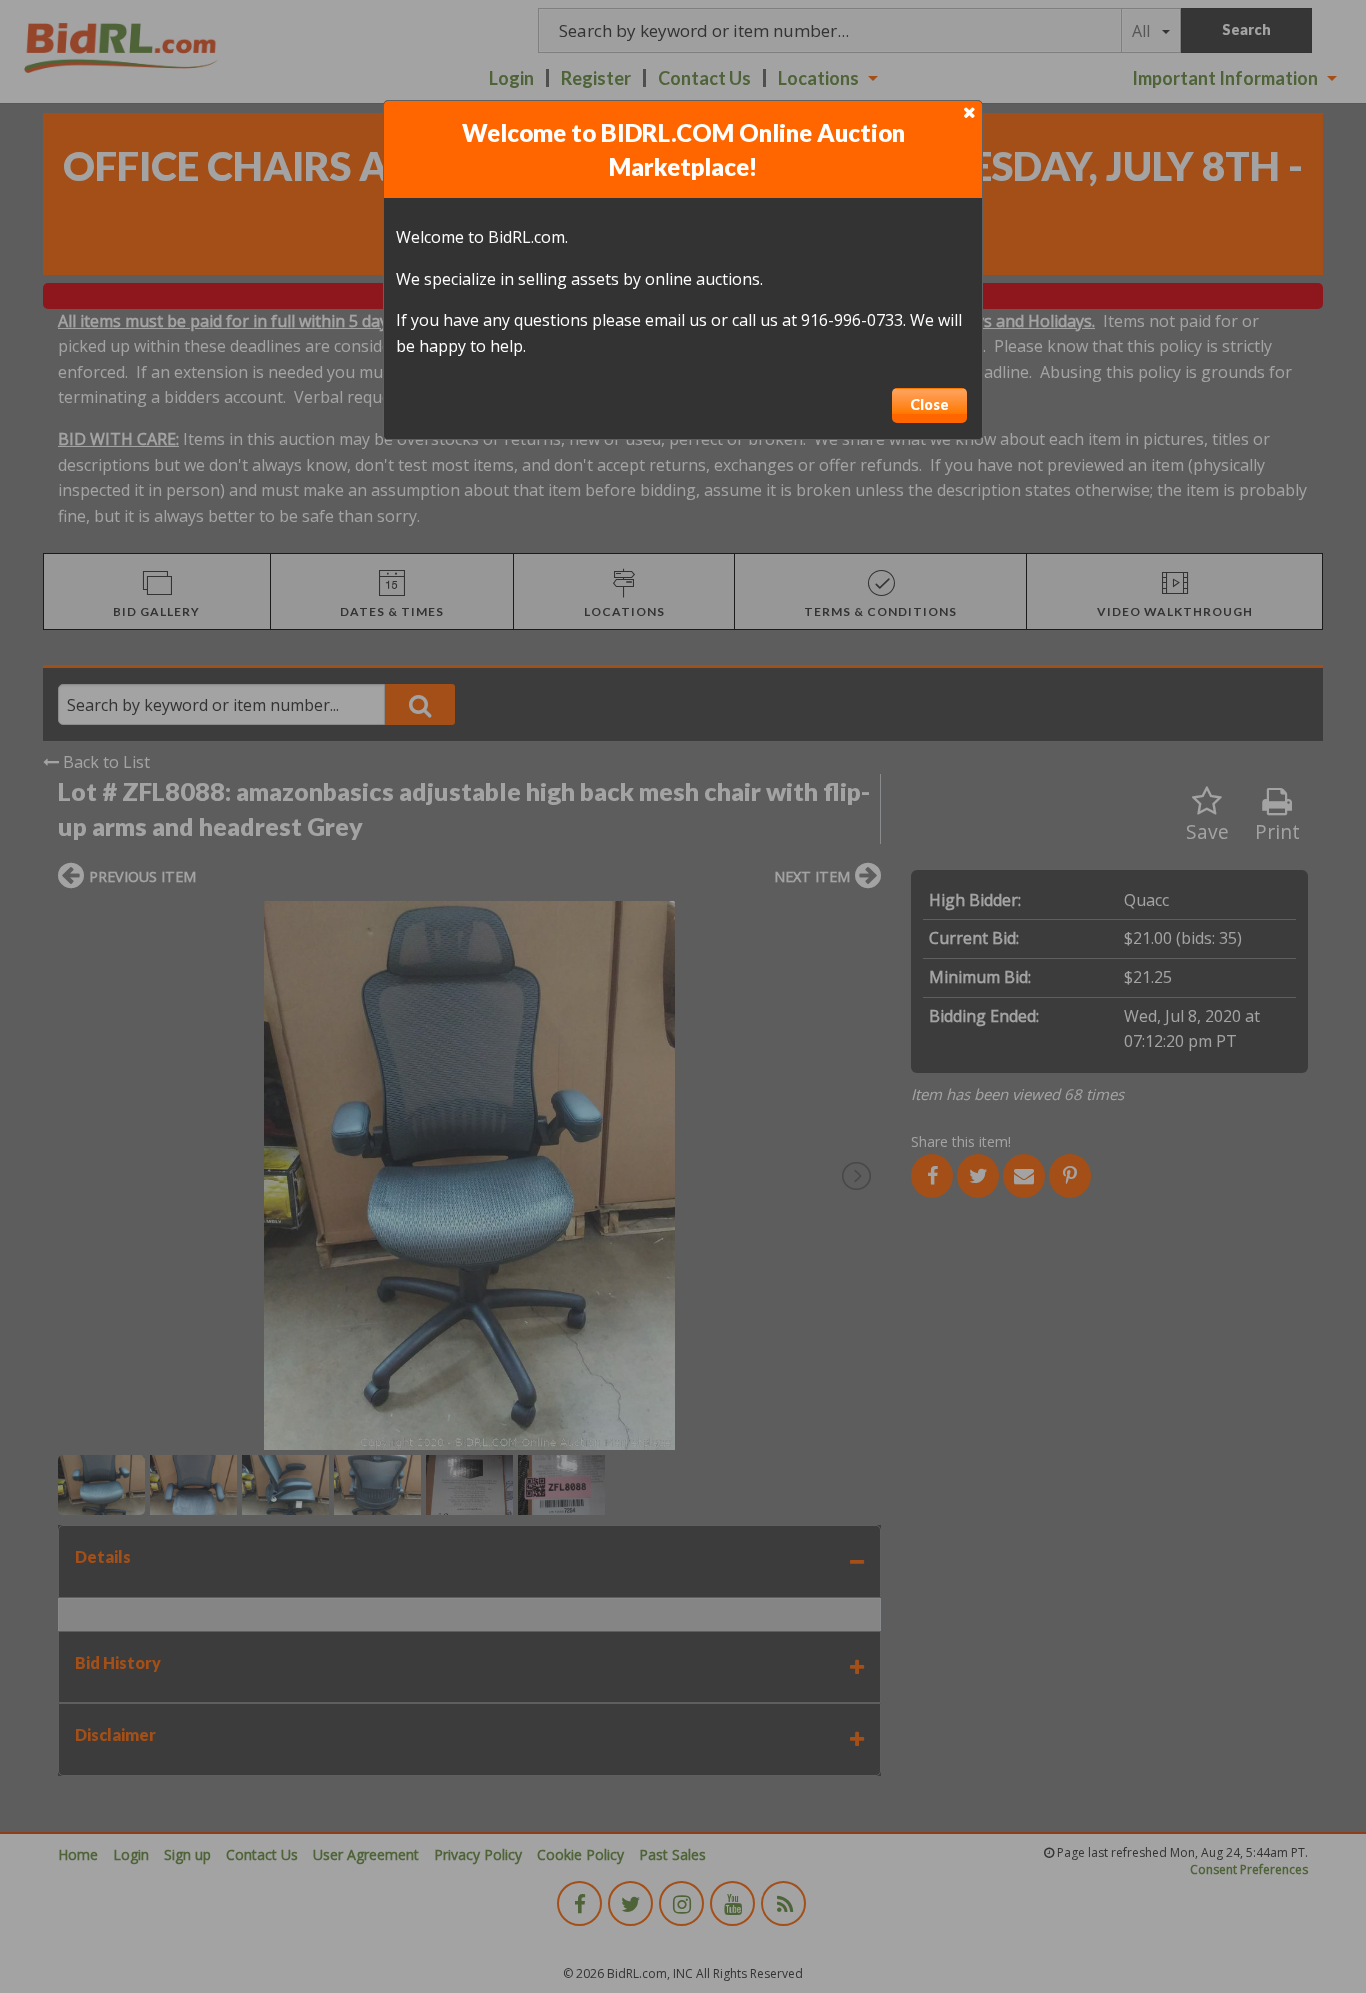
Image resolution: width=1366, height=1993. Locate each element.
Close (929, 404)
